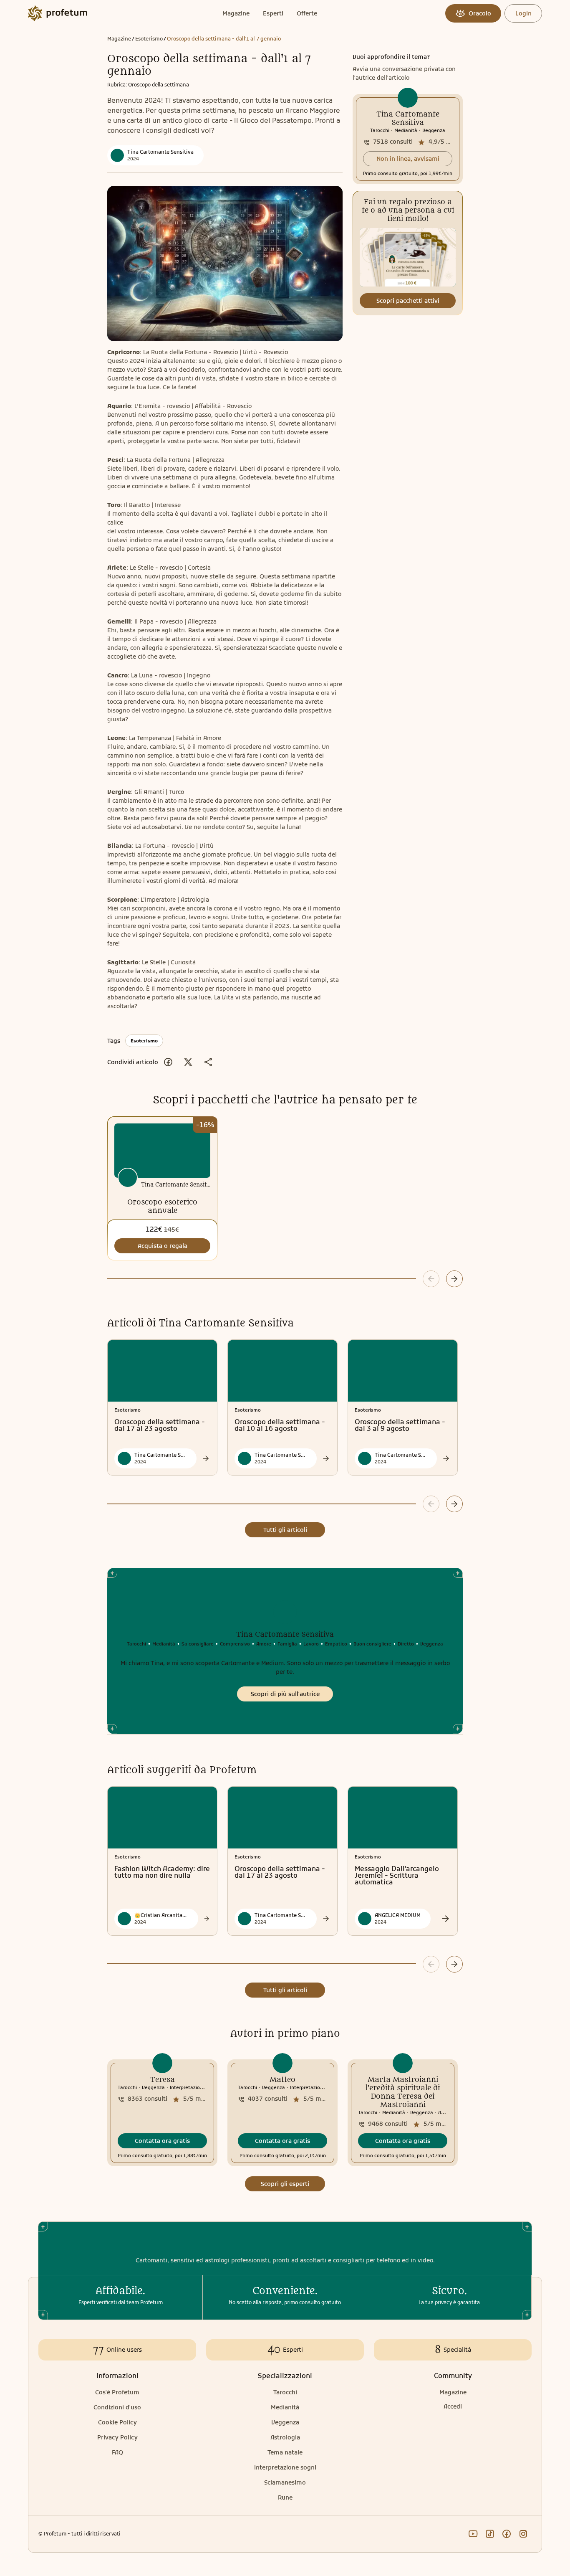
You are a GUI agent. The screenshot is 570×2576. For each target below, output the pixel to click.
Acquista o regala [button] (163, 1246)
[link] (408, 139)
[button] (408, 159)
